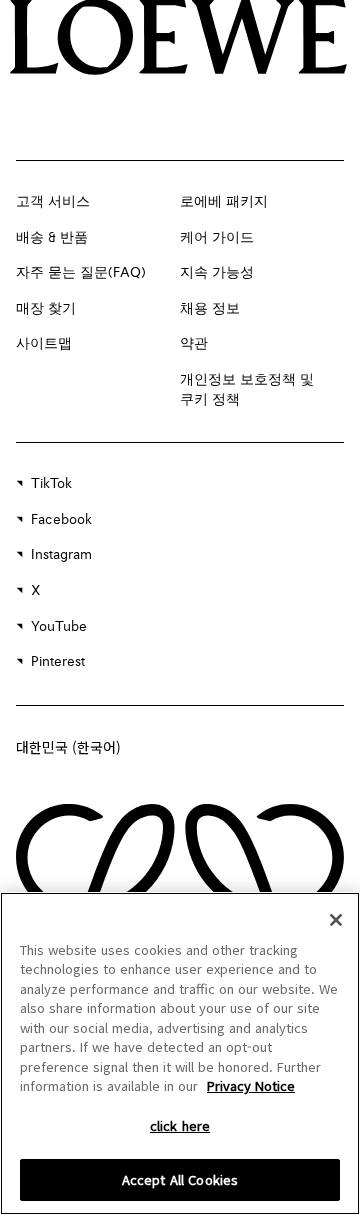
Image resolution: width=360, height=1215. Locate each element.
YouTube (59, 627)
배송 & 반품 (52, 238)
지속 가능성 (217, 273)
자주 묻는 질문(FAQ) (81, 273)
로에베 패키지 (224, 202)
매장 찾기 (46, 309)
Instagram (61, 555)
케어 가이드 (217, 238)
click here (180, 1125)
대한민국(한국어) (68, 747)
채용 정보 (210, 309)
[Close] (336, 920)
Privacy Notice (251, 1085)
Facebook (61, 520)
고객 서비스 (53, 202)
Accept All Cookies (180, 1179)
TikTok (51, 484)
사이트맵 (44, 344)
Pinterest (58, 662)
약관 (194, 344)
